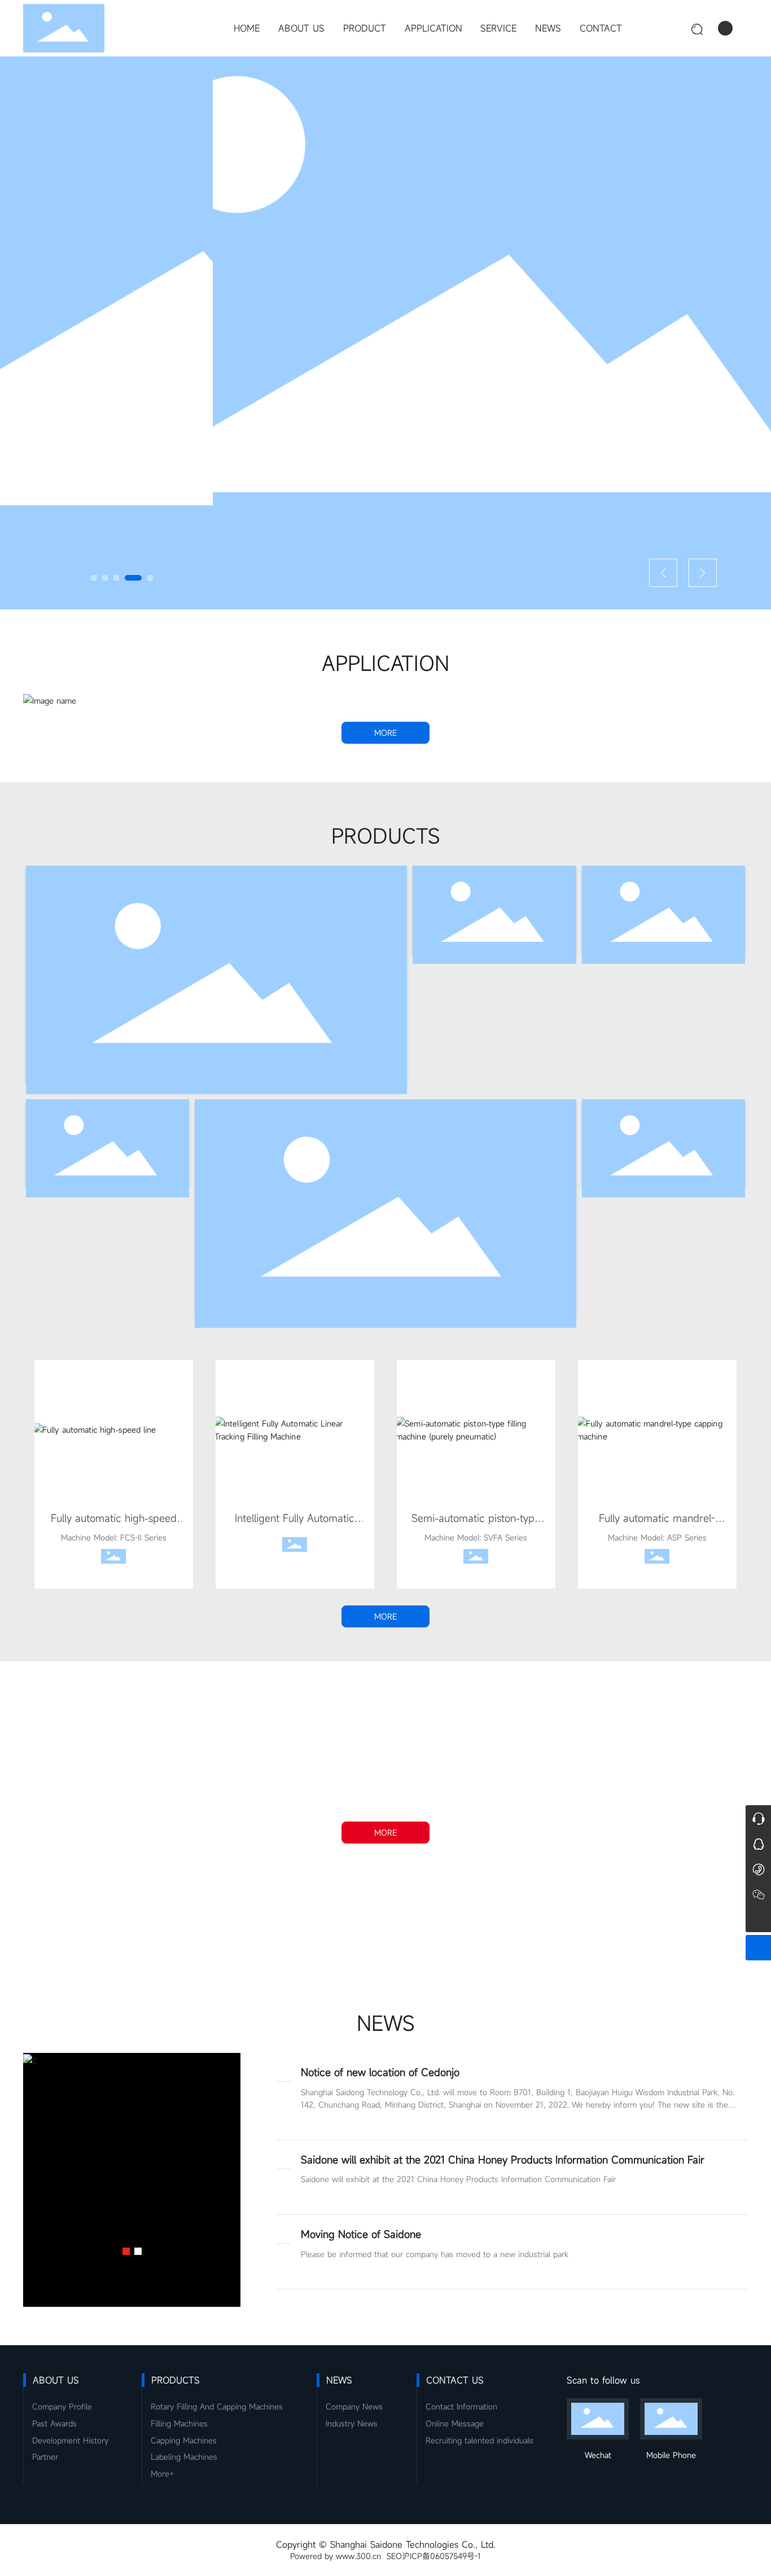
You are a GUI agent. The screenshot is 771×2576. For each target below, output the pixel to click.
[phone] (758, 1869)
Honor (385, 1926)
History (303, 1926)
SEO (394, 2556)
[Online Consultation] (758, 1818)
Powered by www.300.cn (336, 2556)
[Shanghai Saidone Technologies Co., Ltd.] (758, 1894)
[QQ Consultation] (758, 1843)
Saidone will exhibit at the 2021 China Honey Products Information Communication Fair (503, 2160)
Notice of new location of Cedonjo (380, 2072)
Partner (468, 1926)
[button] (94, 578)
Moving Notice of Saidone (361, 2234)
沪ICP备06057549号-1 (441, 2556)
